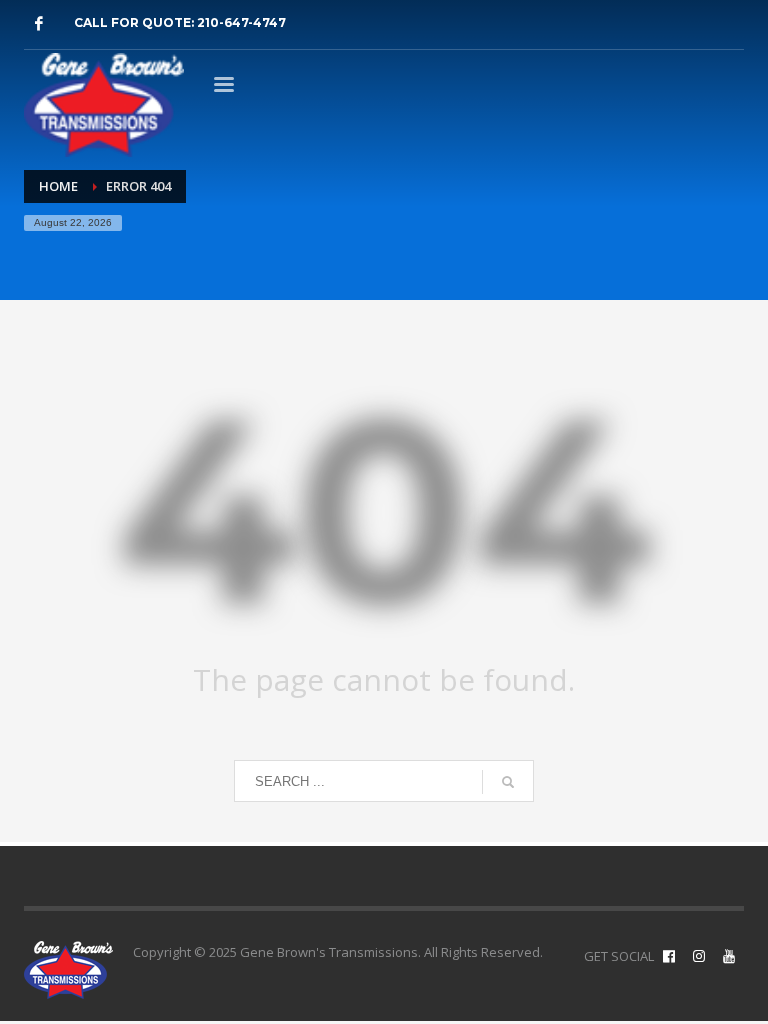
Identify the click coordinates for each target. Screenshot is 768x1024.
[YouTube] (729, 956)
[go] (508, 782)
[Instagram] (699, 956)
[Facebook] (39, 23)
